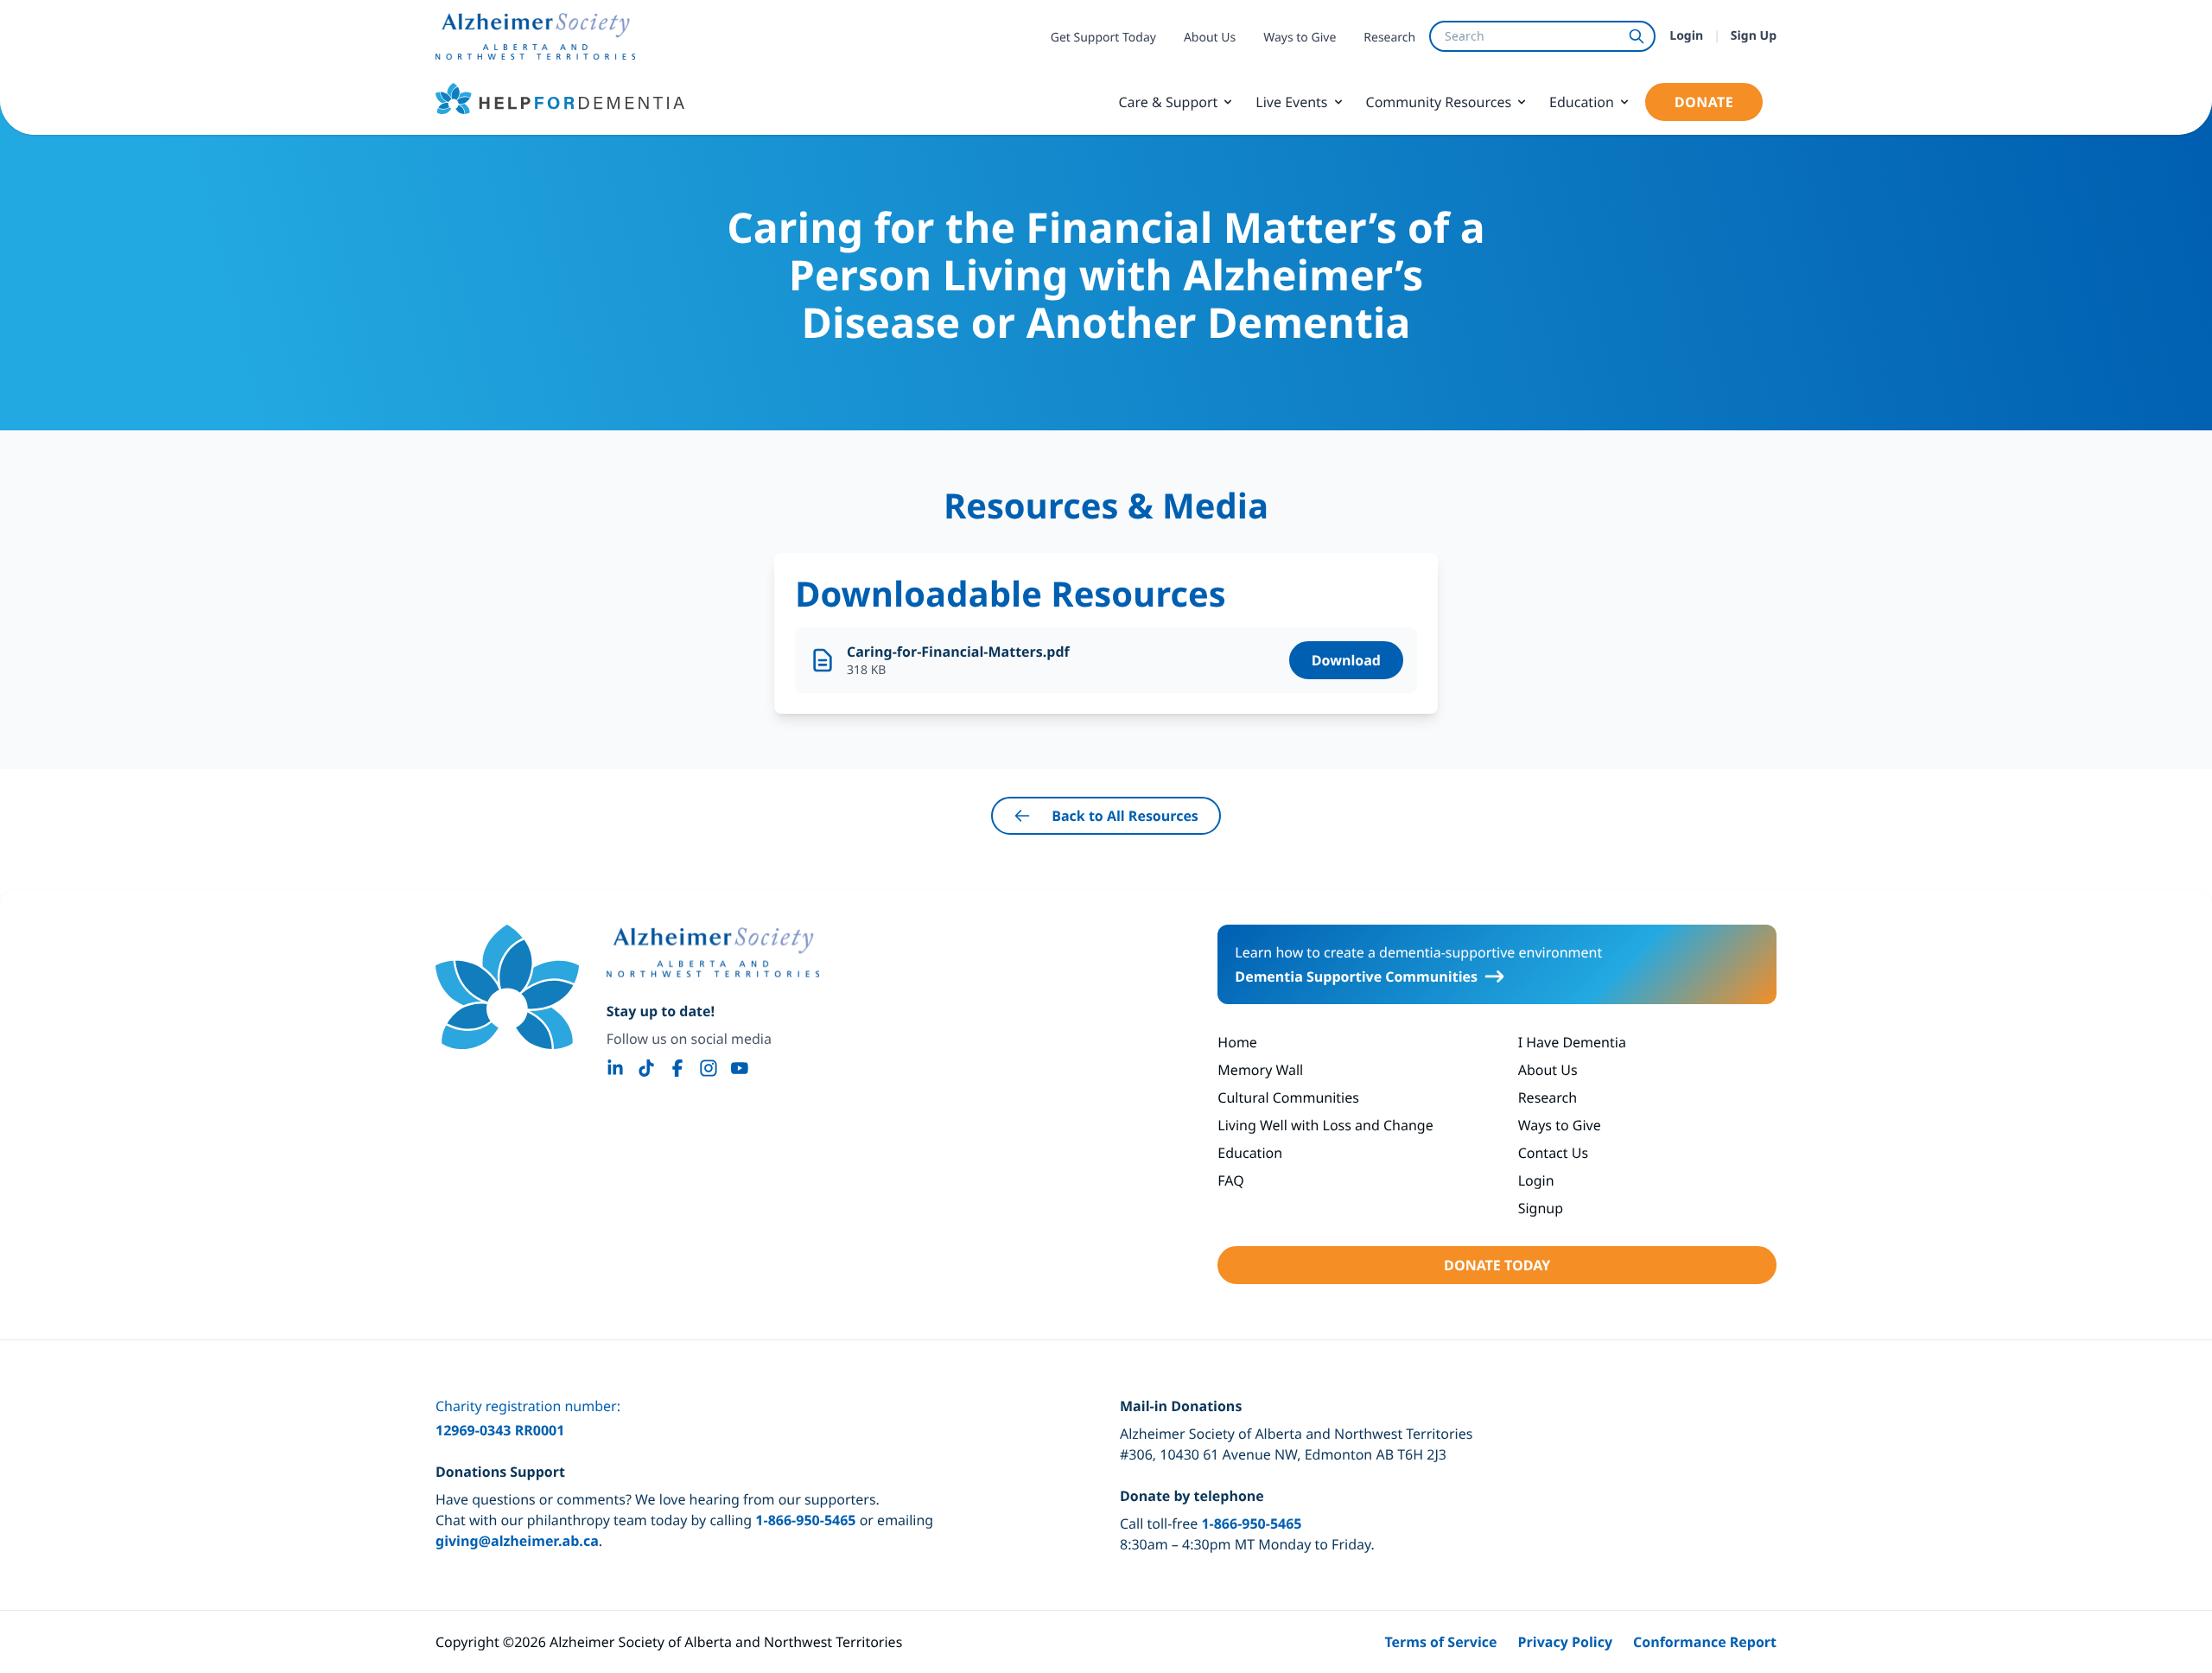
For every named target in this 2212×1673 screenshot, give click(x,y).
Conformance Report (1705, 1642)
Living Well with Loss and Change (1325, 1125)
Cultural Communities (1288, 1097)
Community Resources (1439, 102)
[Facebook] (677, 1068)
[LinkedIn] (615, 1068)
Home (1237, 1042)
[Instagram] (709, 1068)
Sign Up (1754, 36)
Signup (1541, 1208)
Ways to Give (1300, 38)
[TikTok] (646, 1068)
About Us (1210, 38)
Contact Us (1553, 1153)
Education (1582, 102)
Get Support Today (1103, 38)
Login (1686, 36)
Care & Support (1168, 102)
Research (1389, 38)
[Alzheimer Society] (713, 952)
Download (1346, 660)
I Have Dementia (1572, 1042)
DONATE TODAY (1497, 1265)
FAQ (1230, 1180)
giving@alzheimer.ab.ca (517, 1541)
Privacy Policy (1566, 1642)
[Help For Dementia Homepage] (507, 987)
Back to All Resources (1125, 816)
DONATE (1704, 102)
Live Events (1291, 102)
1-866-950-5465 (805, 1520)
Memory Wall (1260, 1070)
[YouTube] (740, 1068)
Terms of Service (1440, 1642)
